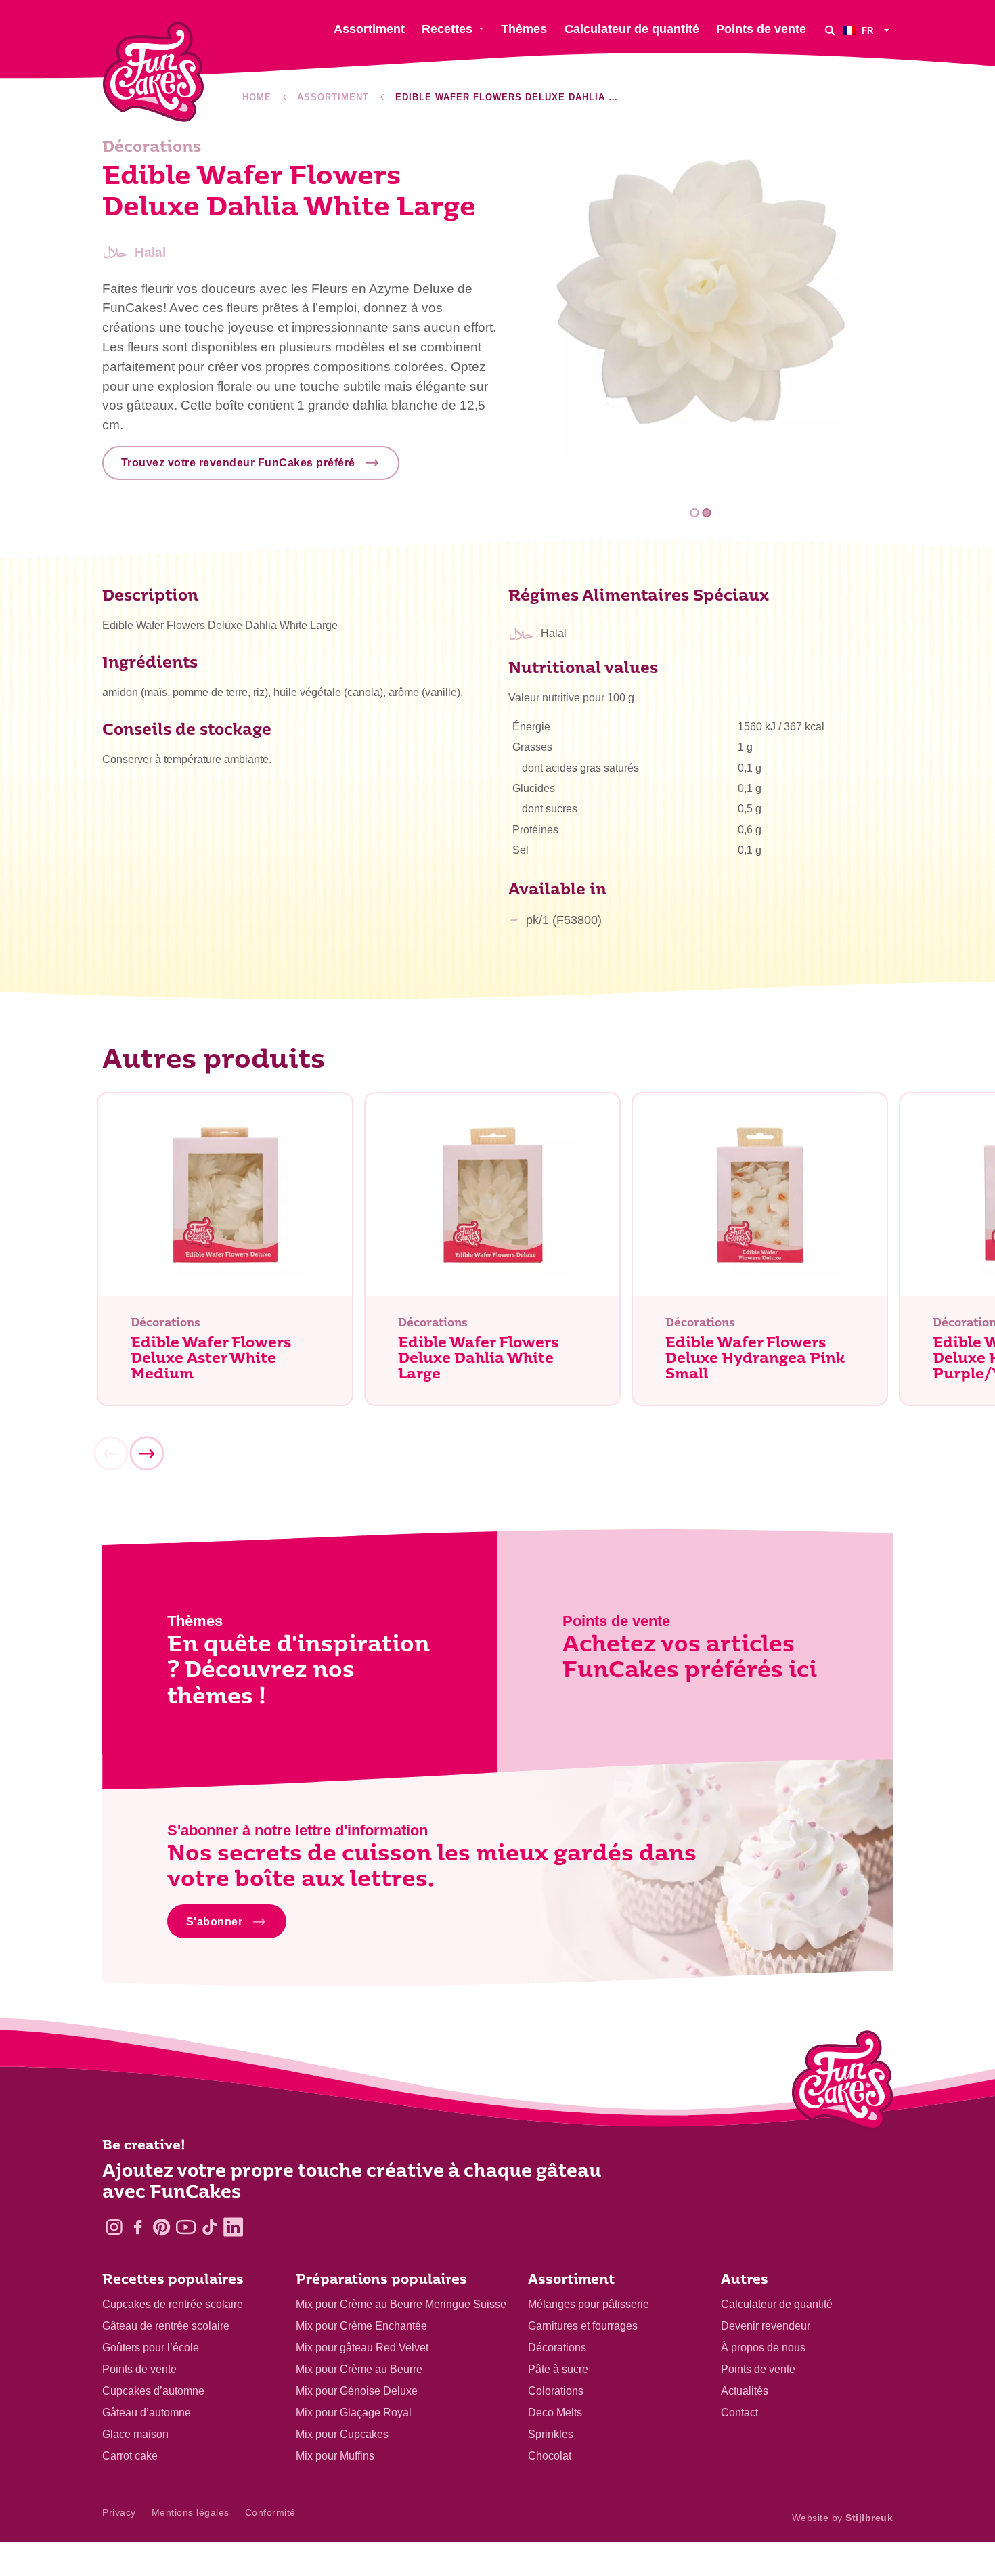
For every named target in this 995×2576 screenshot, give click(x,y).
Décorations (557, 2348)
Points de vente (139, 2369)
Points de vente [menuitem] (761, 29)
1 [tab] (695, 513)
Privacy (119, 2512)
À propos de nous (763, 2348)
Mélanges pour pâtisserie (589, 2304)
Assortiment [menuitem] (369, 29)
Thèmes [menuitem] (524, 29)
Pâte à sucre (558, 2369)
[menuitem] (868, 30)
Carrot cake (130, 2456)
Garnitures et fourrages (583, 2326)
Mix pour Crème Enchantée (361, 2326)
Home (257, 97)
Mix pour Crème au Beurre (359, 2369)
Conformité (270, 2512)
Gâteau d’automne (147, 2413)
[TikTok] (209, 2227)
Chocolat (550, 2456)
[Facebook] (138, 2227)
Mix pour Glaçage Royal (354, 2413)
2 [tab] (706, 513)
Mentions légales (191, 2512)
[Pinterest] (161, 2227)
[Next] (146, 1454)
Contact (739, 2413)
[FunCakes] (153, 72)
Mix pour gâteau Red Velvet (362, 2348)
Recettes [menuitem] (447, 29)
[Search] (830, 30)
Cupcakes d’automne (153, 2391)
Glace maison (135, 2434)
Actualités (745, 2391)
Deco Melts (555, 2413)
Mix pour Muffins (335, 2456)
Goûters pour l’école (151, 2348)
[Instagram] (114, 2227)
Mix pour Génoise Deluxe (357, 2391)
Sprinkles (551, 2434)
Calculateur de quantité (777, 2304)
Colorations (556, 2391)
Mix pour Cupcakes (342, 2434)
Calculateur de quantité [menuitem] (632, 29)
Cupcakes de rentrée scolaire (173, 2304)
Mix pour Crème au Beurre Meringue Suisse (401, 2304)
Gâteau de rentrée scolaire (166, 2326)
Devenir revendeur (766, 2326)
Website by (843, 2518)
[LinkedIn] (233, 2227)
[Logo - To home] (842, 2083)
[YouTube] (186, 2227)
